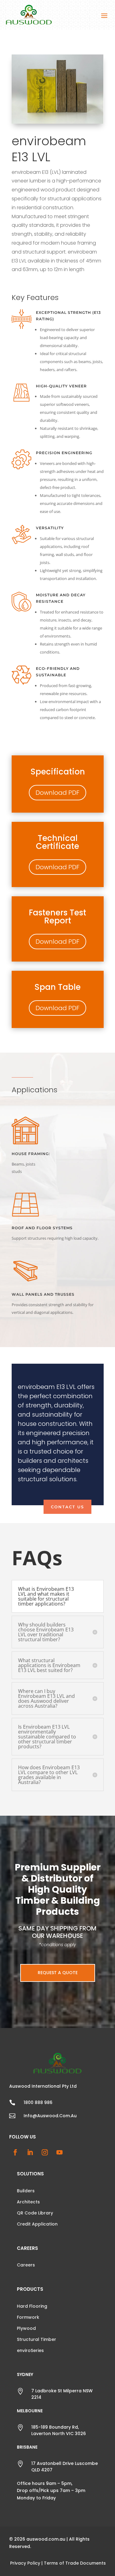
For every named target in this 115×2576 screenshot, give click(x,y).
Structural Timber (36, 2339)
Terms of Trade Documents (75, 2563)
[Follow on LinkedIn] (30, 2152)
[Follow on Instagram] (45, 2152)
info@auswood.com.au (50, 2116)
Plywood (26, 2328)
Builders (26, 2191)
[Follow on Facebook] (15, 2152)
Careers (26, 2265)
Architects (28, 2202)
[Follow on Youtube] (59, 2152)
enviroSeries (30, 2350)
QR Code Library (35, 2213)
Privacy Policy (25, 2563)
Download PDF (57, 793)
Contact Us (67, 1507)
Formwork (28, 2317)
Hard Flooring (32, 2306)
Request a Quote (58, 1973)
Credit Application (37, 2224)
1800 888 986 (38, 2102)
